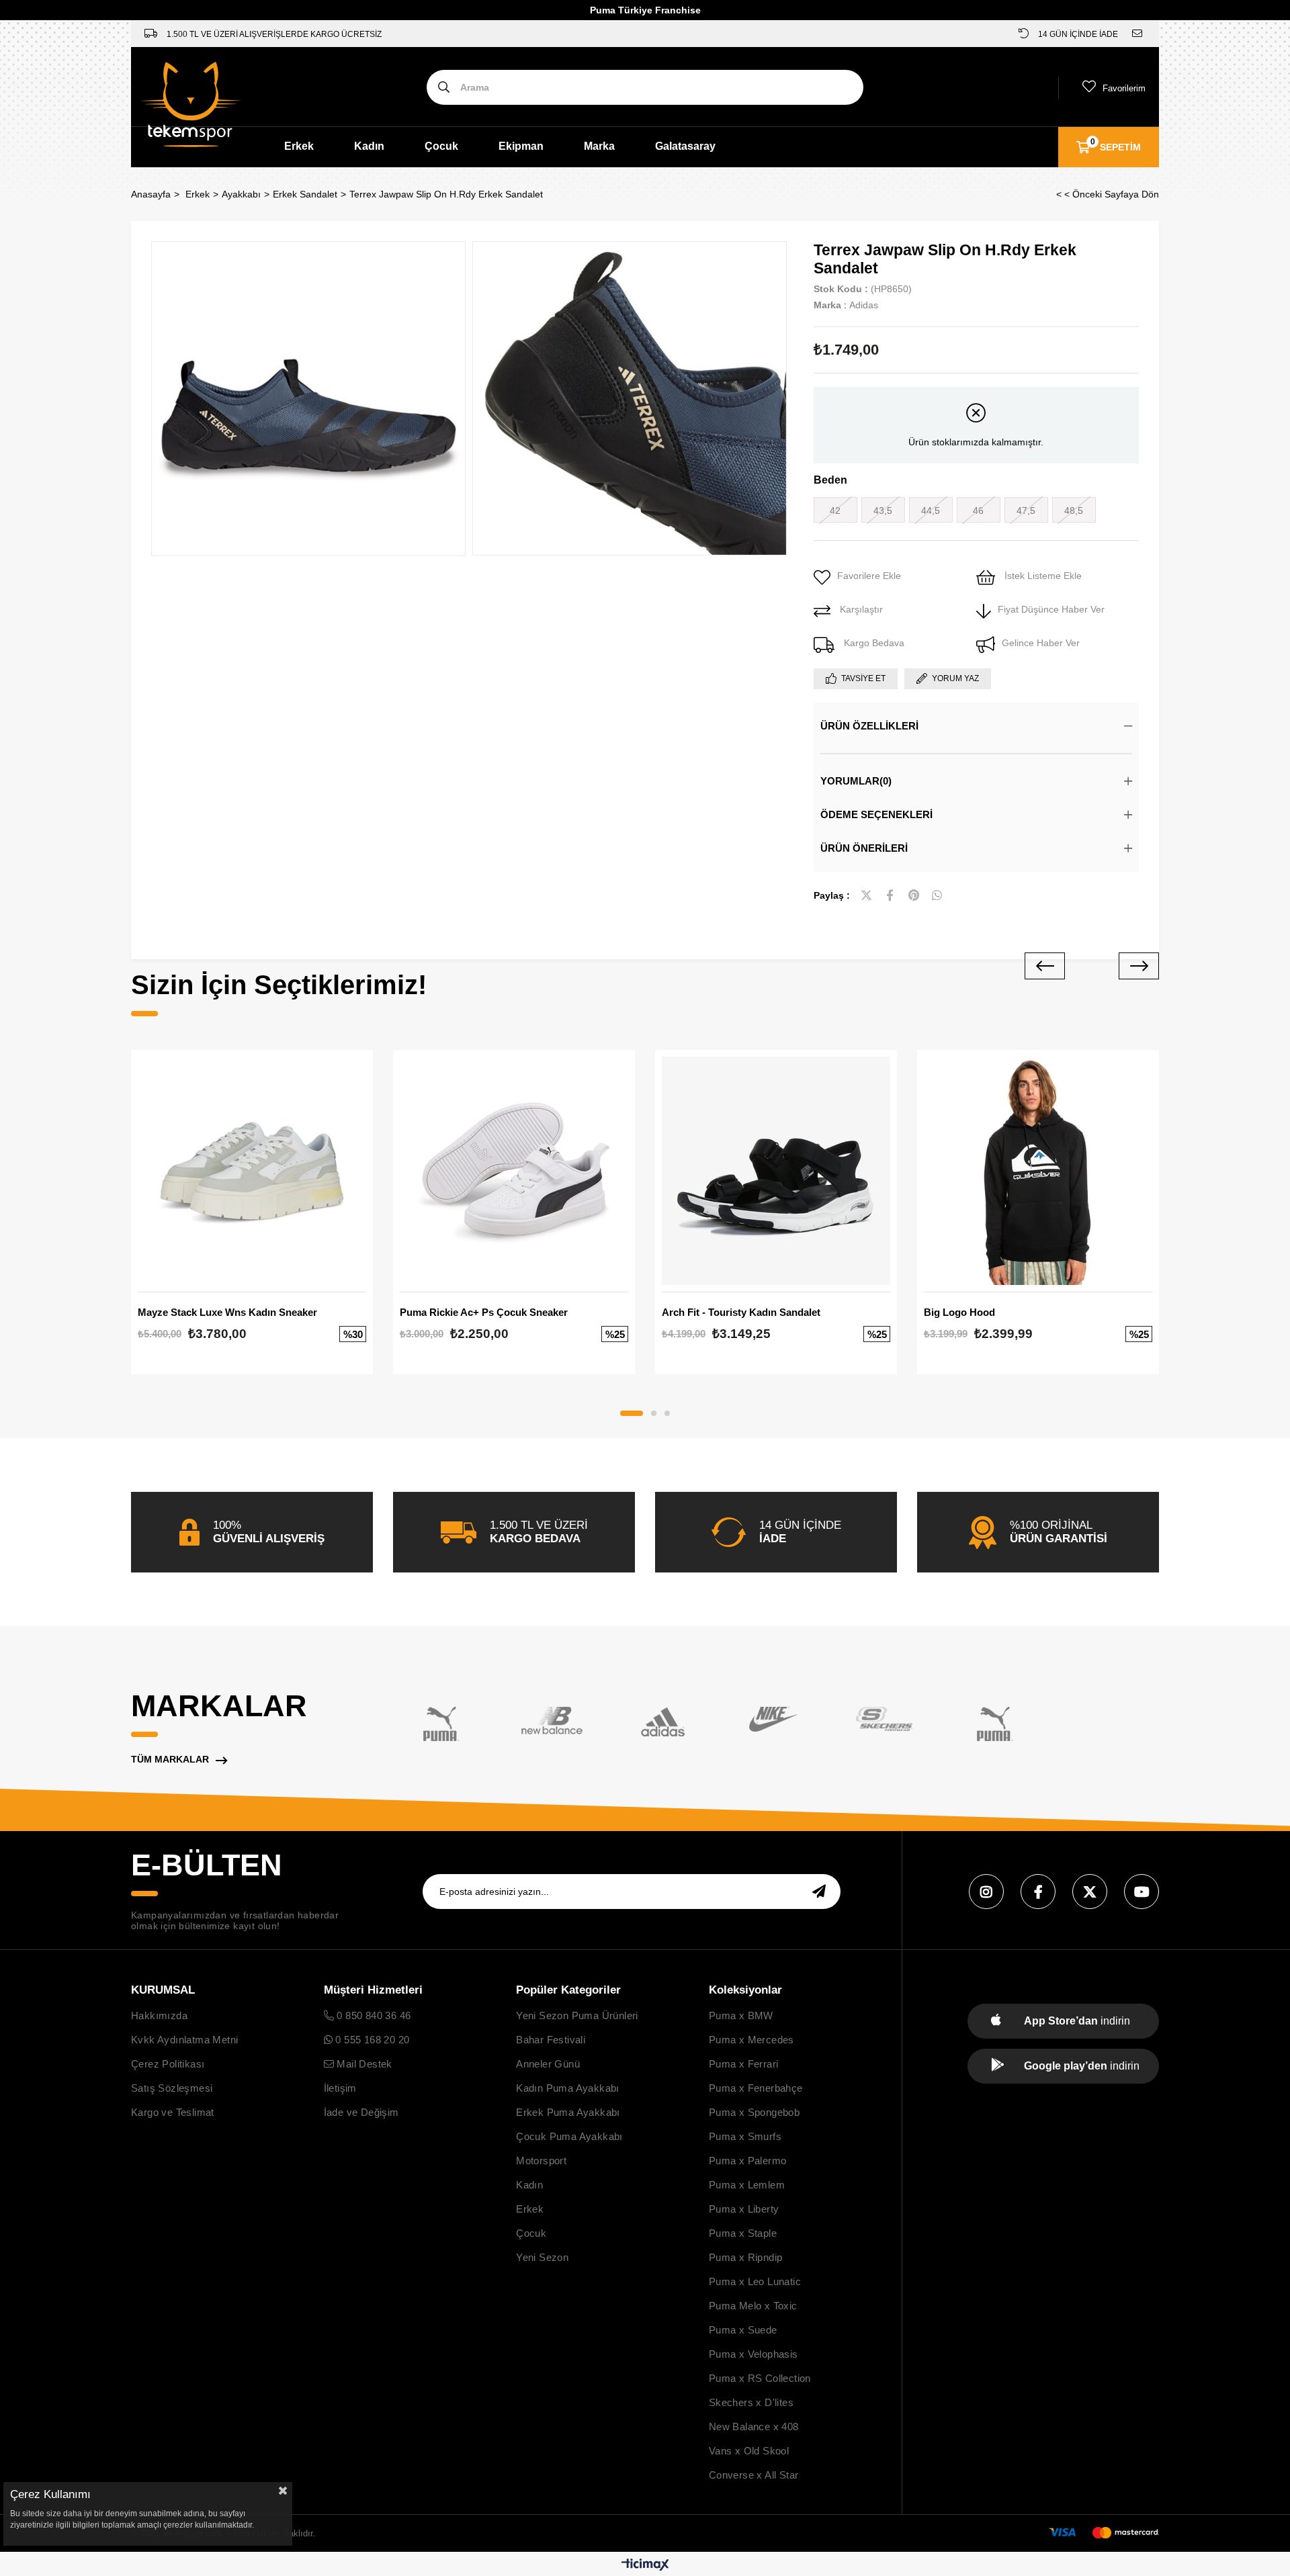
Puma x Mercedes (751, 2040)
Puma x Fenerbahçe (756, 2088)
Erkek (299, 146)
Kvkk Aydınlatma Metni (184, 2040)
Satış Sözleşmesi (172, 2088)
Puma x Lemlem (747, 2185)
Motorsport (541, 2161)
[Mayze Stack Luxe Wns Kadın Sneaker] (252, 1171)
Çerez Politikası (168, 2064)
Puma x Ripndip (746, 2257)
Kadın (369, 146)
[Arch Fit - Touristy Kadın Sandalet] (776, 1171)
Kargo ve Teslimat (173, 2112)
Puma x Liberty (744, 2209)
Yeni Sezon (542, 2257)
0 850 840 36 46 (372, 2015)
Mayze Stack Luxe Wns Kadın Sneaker (227, 1312)
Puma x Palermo (748, 2161)
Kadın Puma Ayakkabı (568, 2088)
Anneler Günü (548, 2064)
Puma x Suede (743, 2330)
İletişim (340, 2088)
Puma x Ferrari (744, 2064)
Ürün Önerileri (864, 848)
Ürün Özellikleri (869, 726)
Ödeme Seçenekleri (876, 814)
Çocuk (441, 146)
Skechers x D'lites (751, 2402)
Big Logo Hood (959, 1312)
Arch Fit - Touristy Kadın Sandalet (741, 1312)
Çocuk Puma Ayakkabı (569, 2136)
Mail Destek (363, 2064)
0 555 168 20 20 (371, 2040)
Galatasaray (685, 146)
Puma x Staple (743, 2233)
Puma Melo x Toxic (753, 2306)
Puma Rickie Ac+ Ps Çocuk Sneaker (484, 1312)
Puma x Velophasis (754, 2354)
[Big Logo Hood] (1038, 1171)
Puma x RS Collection (760, 2378)
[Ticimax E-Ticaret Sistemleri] (645, 2566)
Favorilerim (1124, 88)
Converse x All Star (754, 2475)
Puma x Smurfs (745, 2136)
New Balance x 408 (754, 2427)
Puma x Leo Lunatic (755, 2281)
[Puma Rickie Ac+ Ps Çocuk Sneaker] (514, 1171)
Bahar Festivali (551, 2040)
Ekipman (521, 146)
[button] (632, 1413)
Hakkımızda (159, 2015)
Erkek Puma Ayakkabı (568, 2112)
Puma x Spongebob (754, 2112)
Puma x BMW (741, 2015)
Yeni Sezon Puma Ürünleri (577, 2015)
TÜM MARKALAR (170, 1759)
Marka (599, 146)
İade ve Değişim (361, 2112)
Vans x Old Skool (749, 2451)
